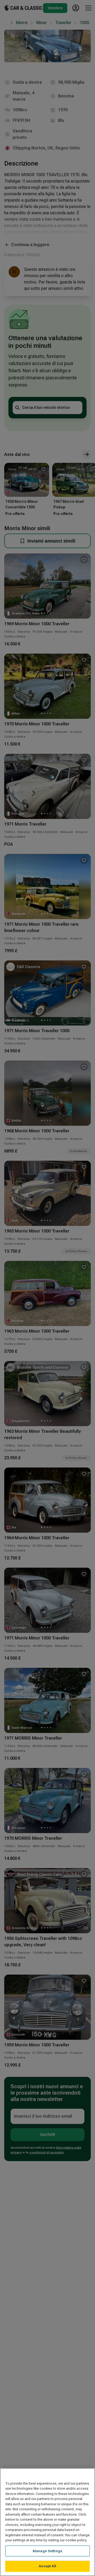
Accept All (47, 2566)
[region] (47, 2522)
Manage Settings (47, 2551)
